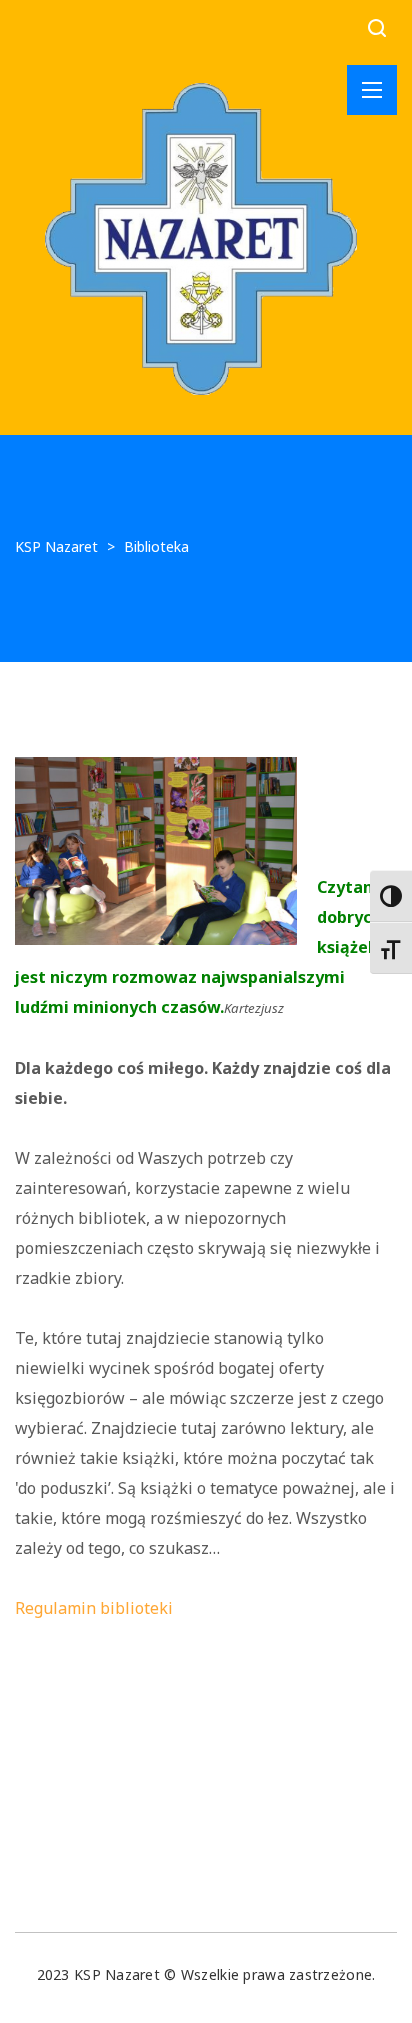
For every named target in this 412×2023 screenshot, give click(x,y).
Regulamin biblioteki (94, 1608)
